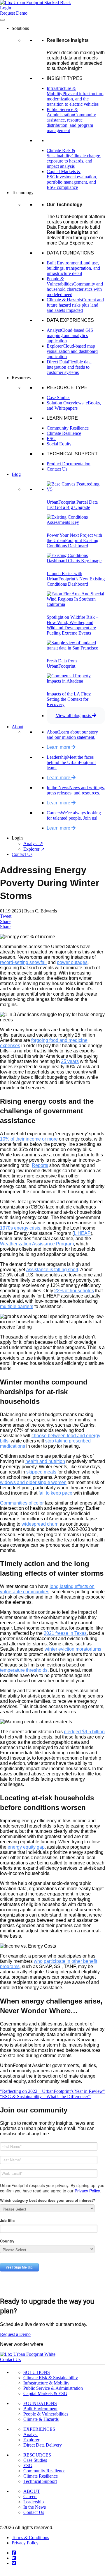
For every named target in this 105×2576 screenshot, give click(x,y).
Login (6, 8)
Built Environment (40, 2409)
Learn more (59, 747)
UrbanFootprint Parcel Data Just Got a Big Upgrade (72, 505)
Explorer (31, 2440)
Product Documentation (69, 464)
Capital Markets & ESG (45, 2393)
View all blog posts (74, 716)
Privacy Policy (25, 2543)
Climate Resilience (64, 433)
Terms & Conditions (30, 2537)
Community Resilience (68, 428)
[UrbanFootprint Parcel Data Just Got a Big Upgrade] (76, 489)
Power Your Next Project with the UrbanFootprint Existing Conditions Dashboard (74, 540)
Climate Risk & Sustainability (51, 2378)
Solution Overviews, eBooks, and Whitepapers (74, 405)
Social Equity (59, 444)
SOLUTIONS (37, 2372)
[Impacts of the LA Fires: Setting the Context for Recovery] (76, 681)
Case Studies (58, 398)
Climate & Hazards (41, 2419)
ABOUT (32, 2491)
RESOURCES (37, 2455)
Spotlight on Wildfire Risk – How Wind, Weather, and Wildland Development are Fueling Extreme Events (72, 625)
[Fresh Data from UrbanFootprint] (76, 648)
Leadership (34, 2502)
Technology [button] (23, 193)
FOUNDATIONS (40, 2403)
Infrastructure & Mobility (46, 2383)
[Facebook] (14, 2553)
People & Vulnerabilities (46, 2414)
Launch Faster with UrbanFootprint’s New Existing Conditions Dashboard (76, 579)
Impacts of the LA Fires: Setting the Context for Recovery (69, 699)
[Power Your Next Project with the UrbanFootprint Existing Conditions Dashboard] (76, 522)
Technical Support (40, 2481)
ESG (51, 439)
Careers (30, 2496)
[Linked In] (14, 2558)
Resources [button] (21, 378)
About (17, 727)
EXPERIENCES (39, 2429)
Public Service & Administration (53, 2388)
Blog (16, 474)
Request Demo (14, 13)
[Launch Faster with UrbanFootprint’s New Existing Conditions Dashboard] (76, 561)
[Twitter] (14, 2563)
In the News (35, 2507)
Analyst (30, 2434)
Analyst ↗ (33, 843)
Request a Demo (15, 2334)
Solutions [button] (20, 28)
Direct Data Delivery (43, 2445)
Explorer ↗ (34, 849)
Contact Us (57, 469)
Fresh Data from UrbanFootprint (62, 663)
